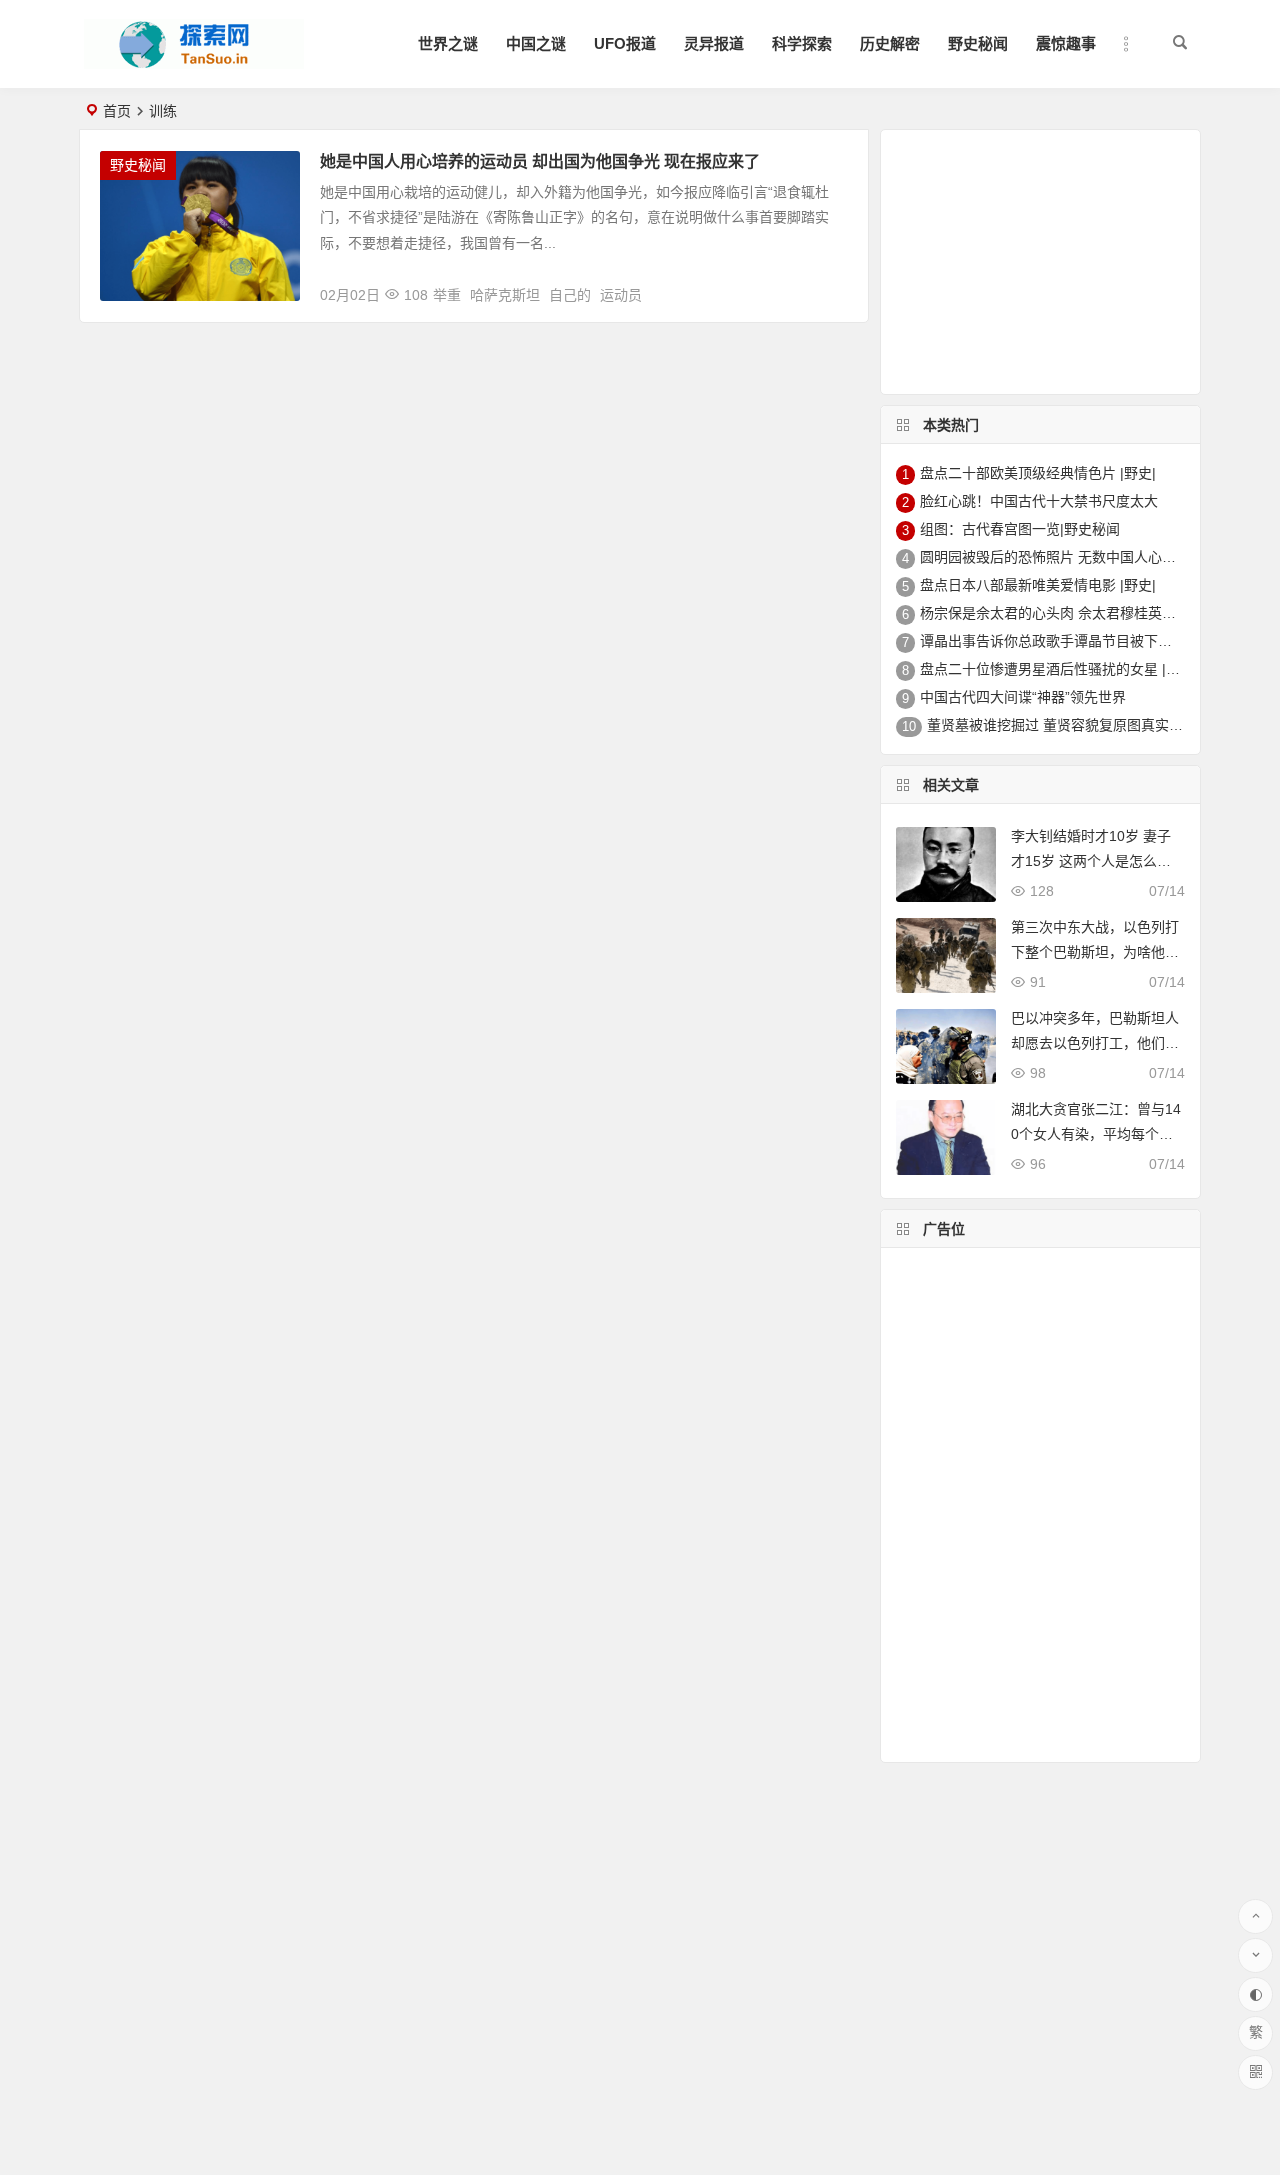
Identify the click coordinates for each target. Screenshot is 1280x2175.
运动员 (621, 295)
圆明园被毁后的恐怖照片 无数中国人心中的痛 (1062, 557)
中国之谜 (536, 43)
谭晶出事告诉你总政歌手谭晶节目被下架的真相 (1067, 641)
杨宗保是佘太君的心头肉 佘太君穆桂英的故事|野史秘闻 (1092, 613)
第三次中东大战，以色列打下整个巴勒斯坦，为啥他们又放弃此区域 (1095, 952)
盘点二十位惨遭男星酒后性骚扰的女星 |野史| (1059, 669)
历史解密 (890, 43)
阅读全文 (829, 287)
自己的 (570, 295)
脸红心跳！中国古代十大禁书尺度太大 (1039, 501)
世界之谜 (448, 43)
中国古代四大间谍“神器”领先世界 (1023, 697)
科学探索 (802, 43)
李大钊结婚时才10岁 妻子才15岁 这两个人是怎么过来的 (1091, 861)
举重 (447, 295)
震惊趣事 (1066, 43)
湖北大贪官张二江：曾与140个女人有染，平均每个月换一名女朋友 (1096, 1134)
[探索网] (194, 60)
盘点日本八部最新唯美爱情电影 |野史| (1038, 585)
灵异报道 (714, 43)
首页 (117, 111)
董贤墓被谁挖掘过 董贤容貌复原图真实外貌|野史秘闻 (1092, 725)
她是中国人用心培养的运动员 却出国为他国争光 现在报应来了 (540, 161)
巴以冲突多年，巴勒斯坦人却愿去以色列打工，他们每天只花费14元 (1095, 1043)
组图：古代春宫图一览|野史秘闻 (1020, 529)
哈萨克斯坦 (505, 295)
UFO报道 (625, 43)
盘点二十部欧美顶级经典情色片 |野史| (1038, 473)
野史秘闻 (978, 43)
